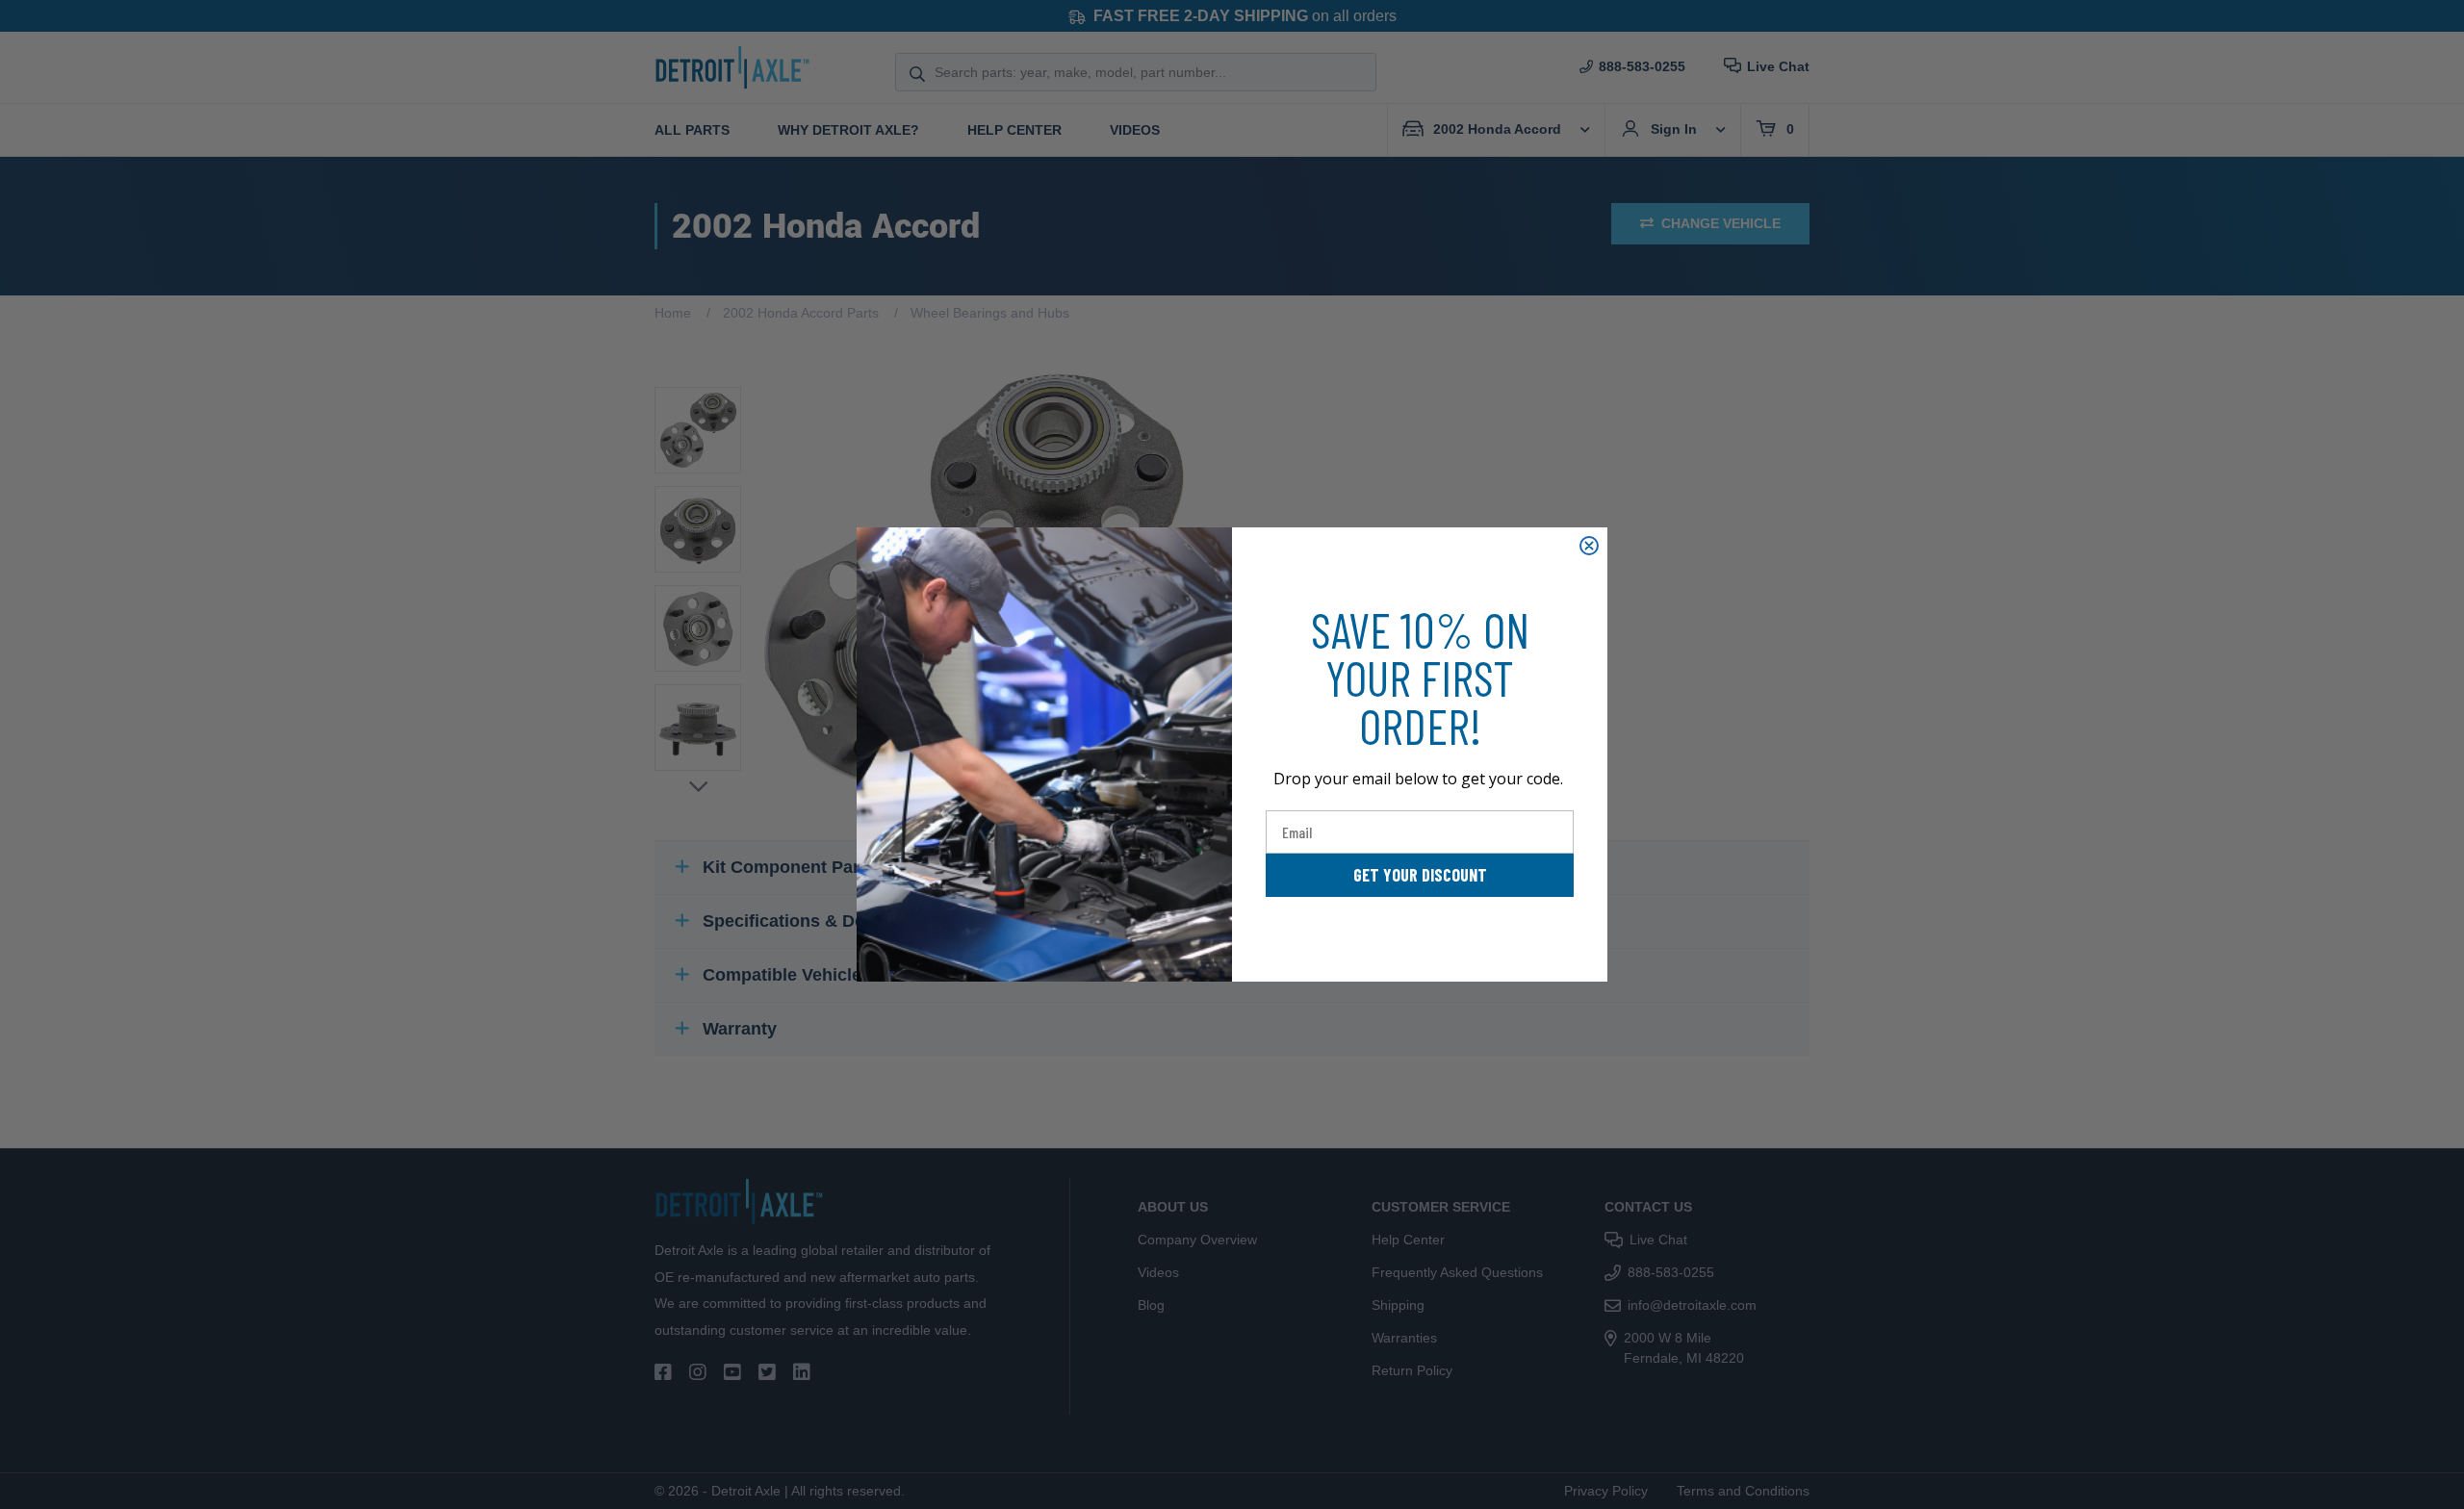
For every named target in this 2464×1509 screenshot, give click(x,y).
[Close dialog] (1589, 546)
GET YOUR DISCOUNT (1420, 875)
